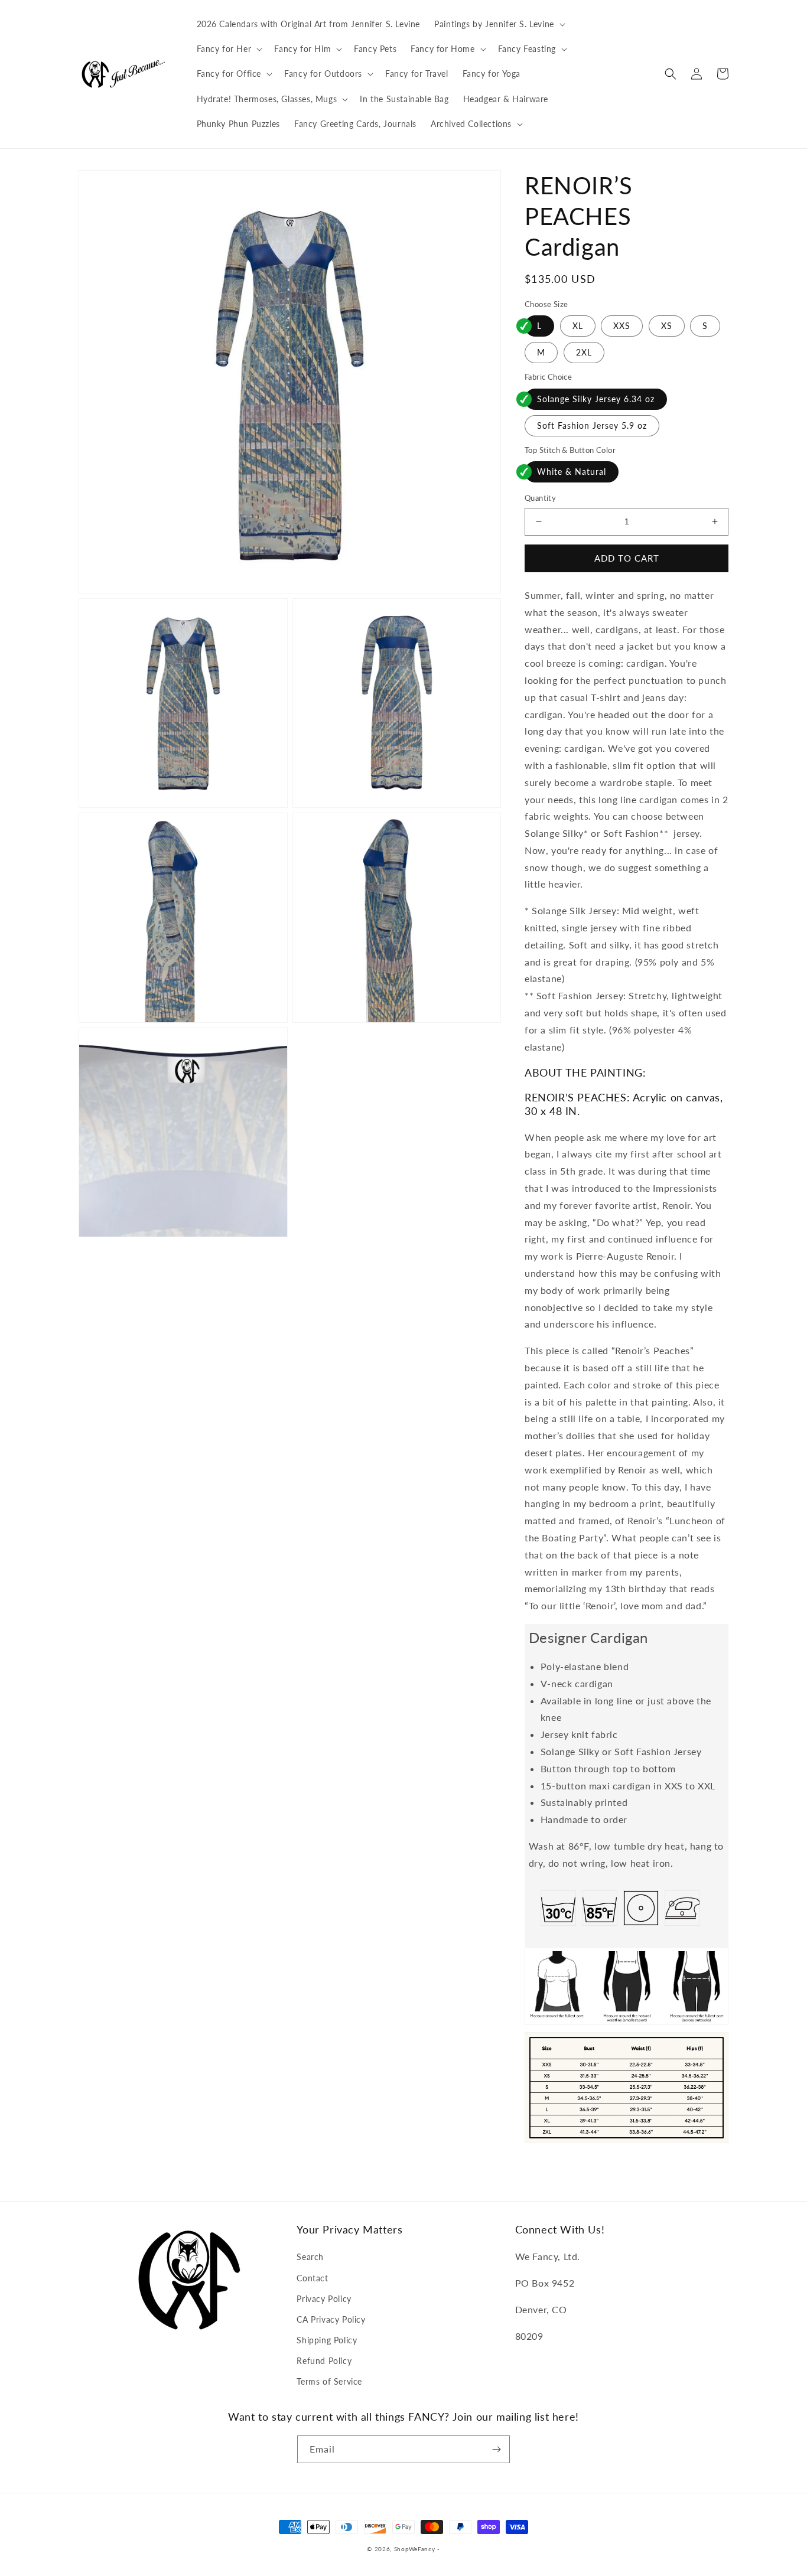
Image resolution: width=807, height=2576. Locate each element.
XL (578, 326)
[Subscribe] (496, 2449)
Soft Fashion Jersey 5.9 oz (592, 425)
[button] (499, 24)
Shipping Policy (327, 2340)
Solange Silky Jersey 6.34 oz (596, 399)
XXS (622, 326)
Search (310, 2257)
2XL (584, 352)
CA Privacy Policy (331, 2319)
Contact (312, 2278)
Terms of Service (329, 2381)
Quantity (540, 498)
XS (667, 326)
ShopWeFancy (415, 2549)
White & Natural (572, 472)
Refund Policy (324, 2361)
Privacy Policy (324, 2299)
